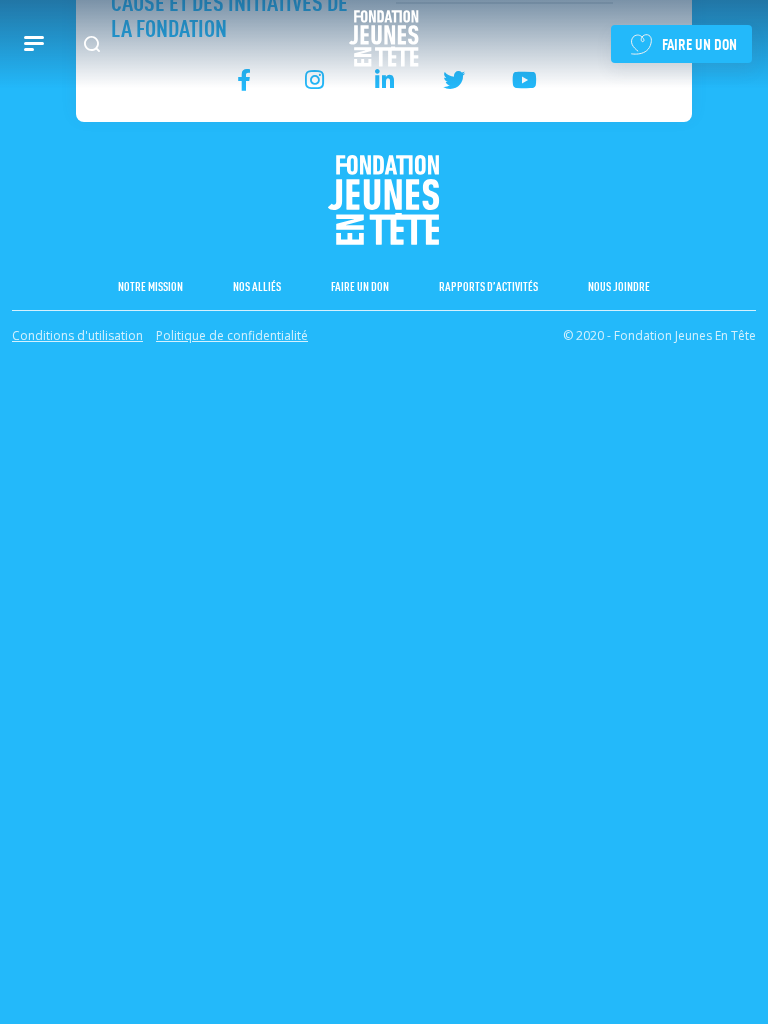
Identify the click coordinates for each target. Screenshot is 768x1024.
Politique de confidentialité (232, 335)
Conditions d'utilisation (77, 335)
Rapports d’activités (488, 285)
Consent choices (61, 374)
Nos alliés (257, 285)
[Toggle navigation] (34, 44)
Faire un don (360, 285)
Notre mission (150, 285)
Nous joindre (619, 285)
